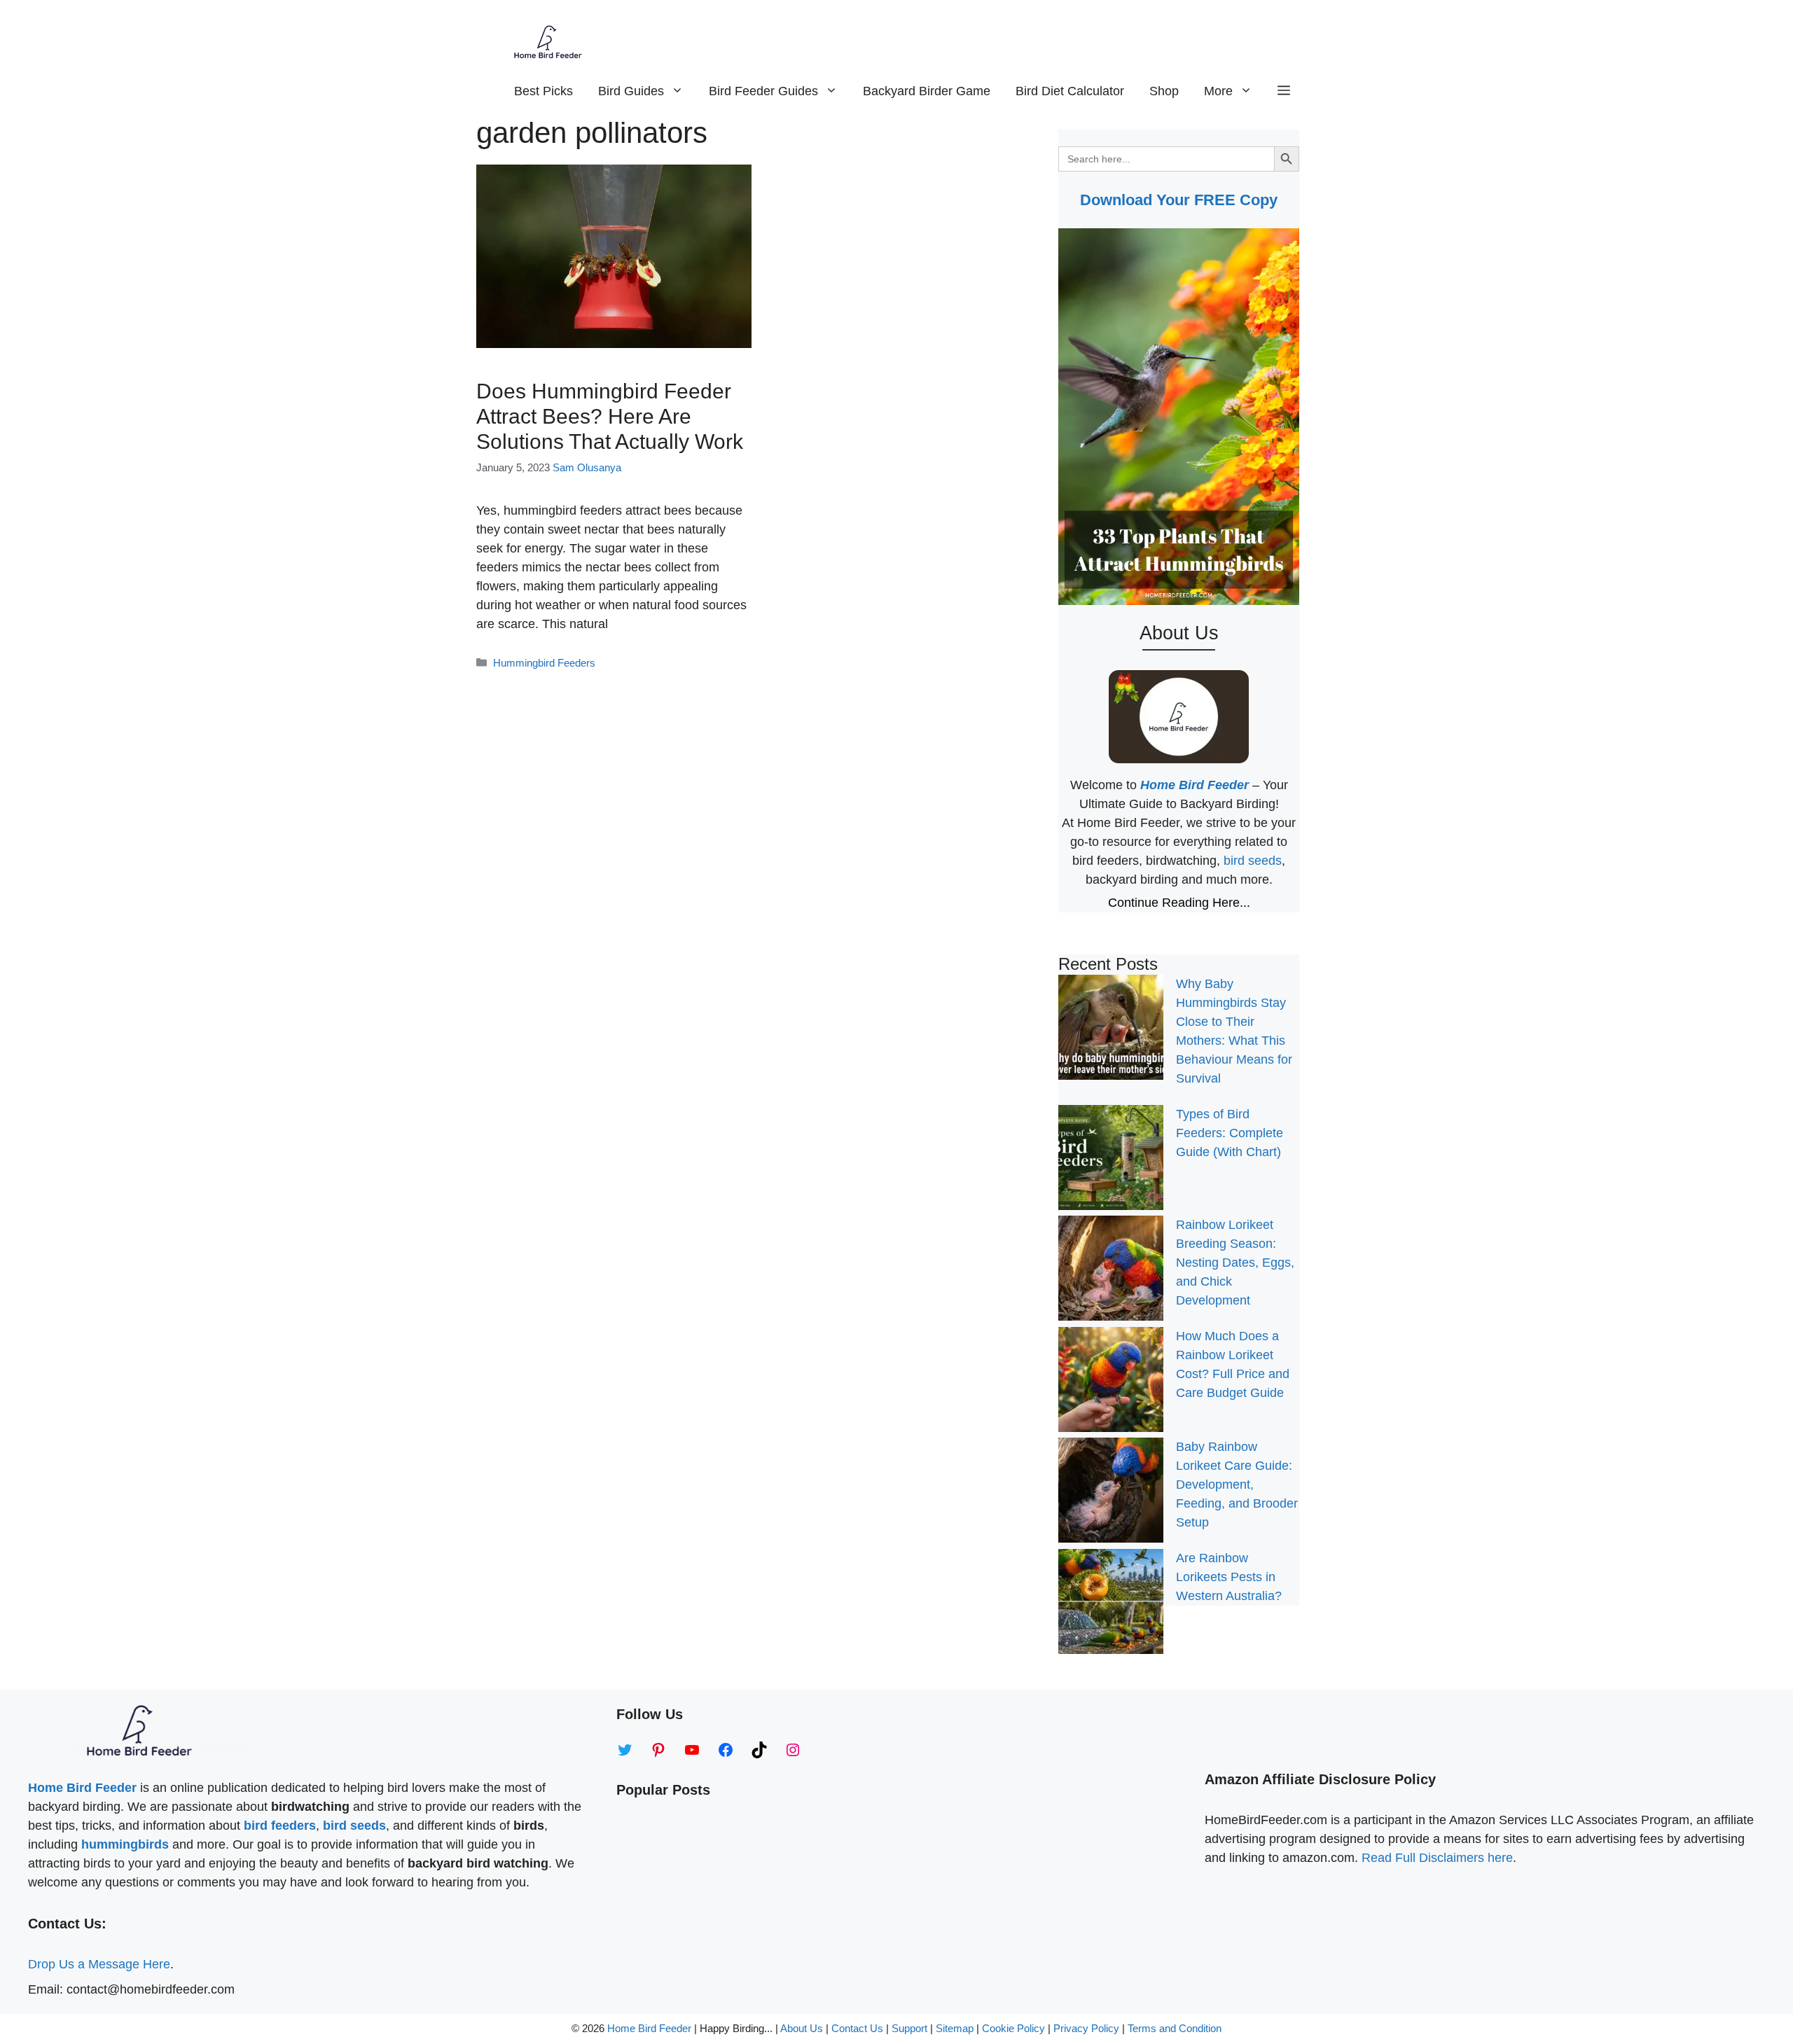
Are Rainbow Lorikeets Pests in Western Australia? (1229, 1577)
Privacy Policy (1086, 2028)
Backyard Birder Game (927, 91)
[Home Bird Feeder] (548, 42)
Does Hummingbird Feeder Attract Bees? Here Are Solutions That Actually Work (610, 416)
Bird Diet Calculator (1070, 91)
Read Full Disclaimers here (1437, 1858)
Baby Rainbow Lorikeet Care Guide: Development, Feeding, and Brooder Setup (1237, 1485)
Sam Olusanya (587, 467)
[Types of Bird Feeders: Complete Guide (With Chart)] (1111, 1160)
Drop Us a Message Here (99, 1964)
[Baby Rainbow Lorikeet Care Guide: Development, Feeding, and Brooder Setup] (1111, 1493)
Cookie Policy (1013, 2028)
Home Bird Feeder (649, 2028)
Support (911, 2028)
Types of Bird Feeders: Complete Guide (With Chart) (1230, 1133)
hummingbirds (125, 1844)
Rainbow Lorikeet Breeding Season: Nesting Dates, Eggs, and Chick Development (1235, 1263)
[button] (1284, 91)
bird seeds (1253, 861)
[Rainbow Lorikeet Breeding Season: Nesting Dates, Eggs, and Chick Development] (1111, 1271)
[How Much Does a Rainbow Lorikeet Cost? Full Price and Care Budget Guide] (1111, 1382)
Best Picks (544, 91)
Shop (1164, 91)
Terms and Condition (1175, 2028)
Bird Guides (631, 91)
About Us (802, 2028)
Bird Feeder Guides (763, 91)
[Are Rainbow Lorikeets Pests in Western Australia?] (1111, 1604)
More (1218, 91)
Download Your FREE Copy (1179, 200)
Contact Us (857, 2028)
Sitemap (955, 2028)
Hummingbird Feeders (544, 663)
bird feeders (280, 1826)
